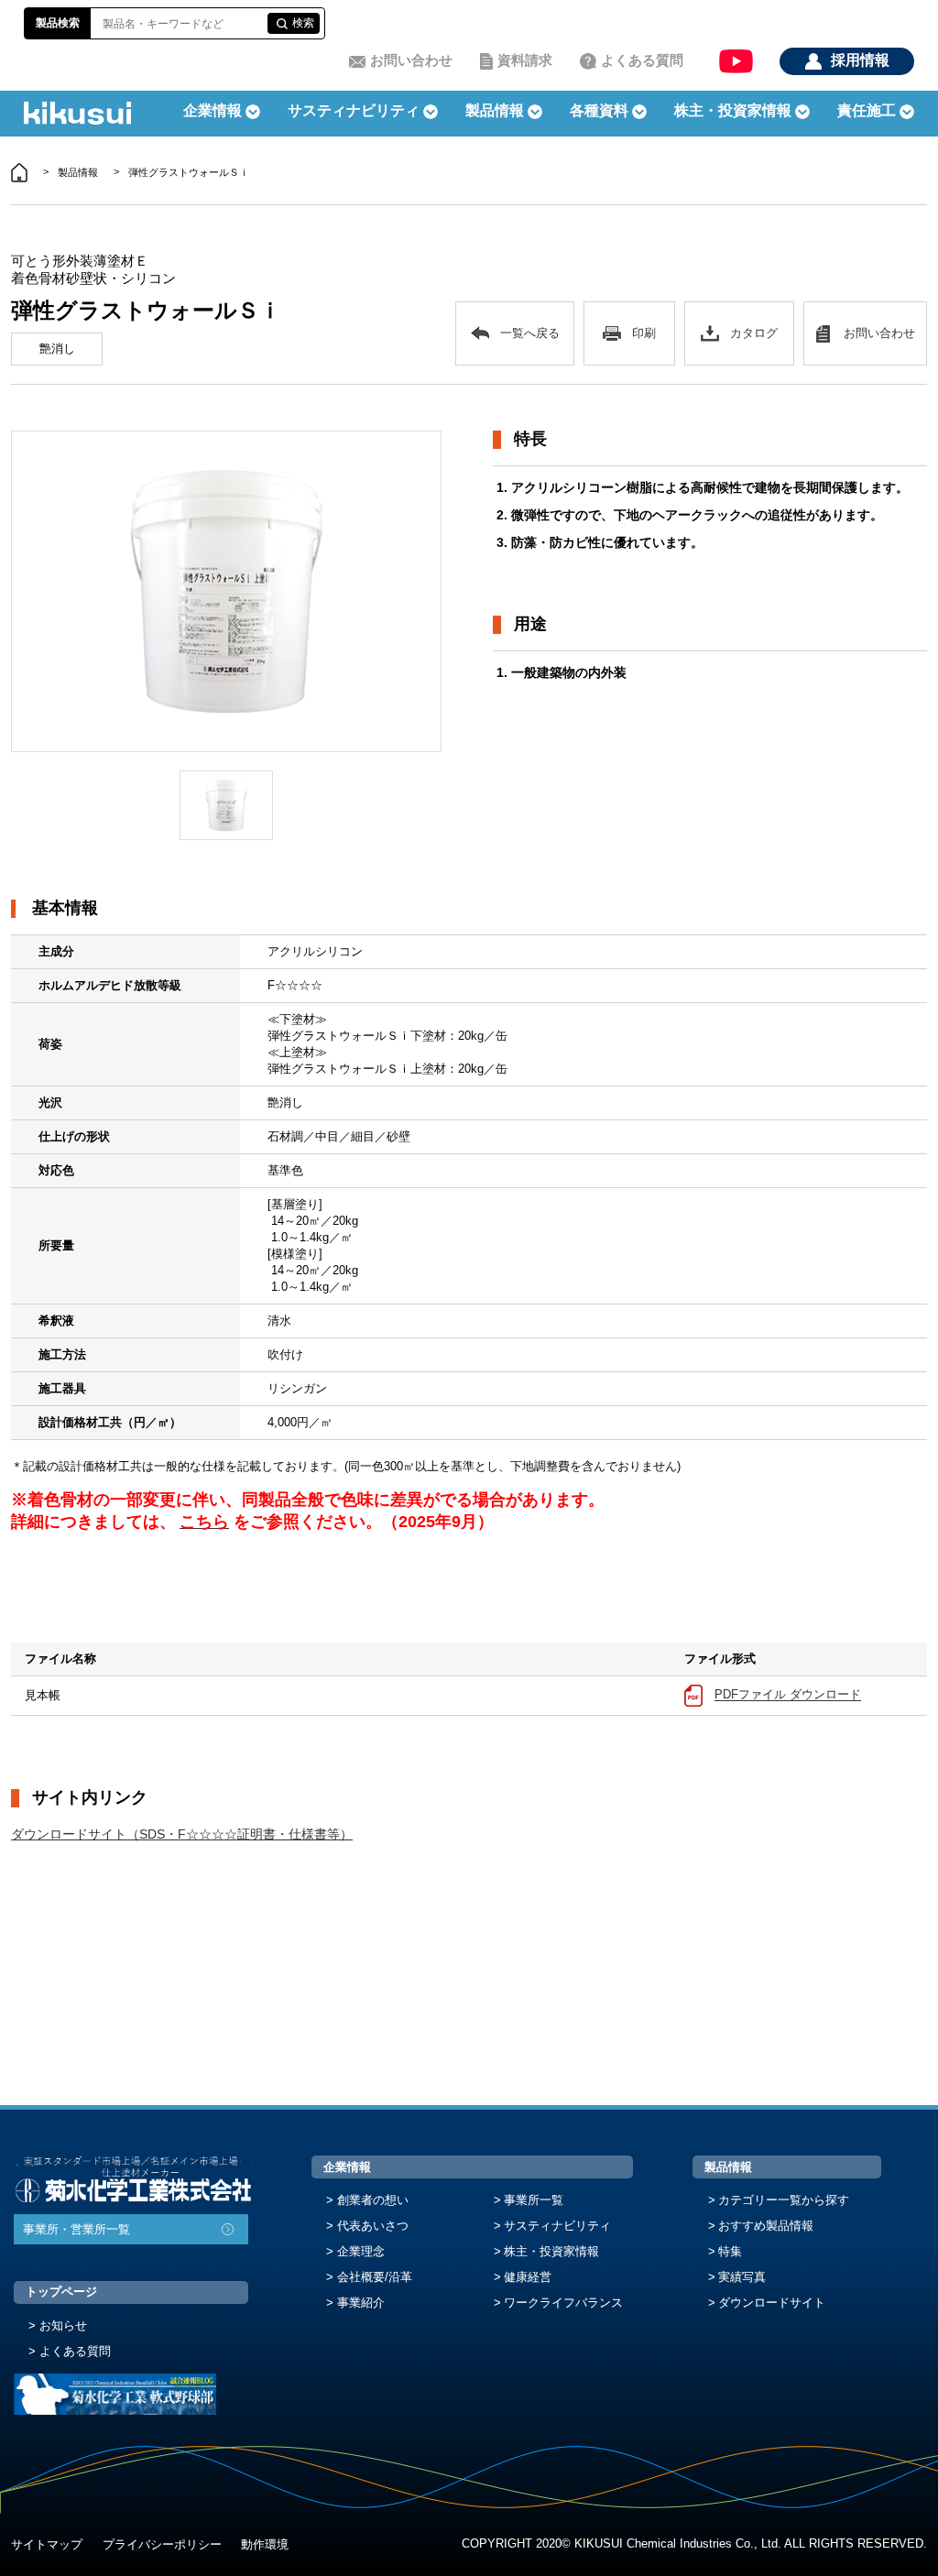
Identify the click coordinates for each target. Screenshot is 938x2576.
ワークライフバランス (563, 2303)
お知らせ (63, 2325)
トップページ (61, 2292)
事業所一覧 (534, 2200)
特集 (730, 2251)
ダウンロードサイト (772, 2303)
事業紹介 (361, 2303)
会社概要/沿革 (375, 2277)
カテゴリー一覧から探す (784, 2200)
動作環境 (265, 2544)
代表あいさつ (373, 2226)
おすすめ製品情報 (766, 2226)
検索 (303, 23)
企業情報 (347, 2167)
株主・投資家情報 (551, 2251)
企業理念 (361, 2251)
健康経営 (528, 2277)
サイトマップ (47, 2544)
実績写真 (742, 2277)
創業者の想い (373, 2200)
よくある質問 (642, 60)
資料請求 (525, 60)
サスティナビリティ (354, 110)
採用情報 (860, 60)
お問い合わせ (411, 60)
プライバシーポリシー (162, 2544)
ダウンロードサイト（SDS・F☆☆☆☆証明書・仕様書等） (182, 1834)
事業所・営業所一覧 (76, 2229)
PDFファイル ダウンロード (788, 1695)
